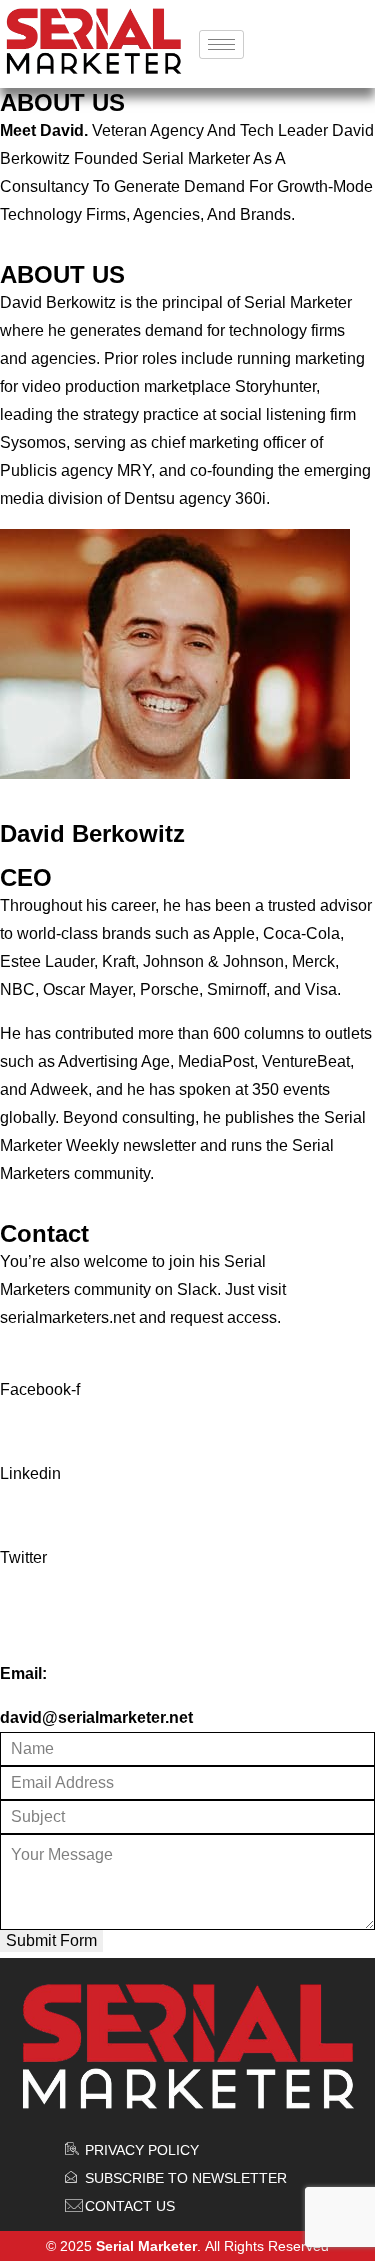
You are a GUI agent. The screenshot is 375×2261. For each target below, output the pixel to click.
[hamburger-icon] (221, 44)
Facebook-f (40, 1389)
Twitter (23, 1557)
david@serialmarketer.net (96, 1717)
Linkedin (30, 1473)
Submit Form (51, 1940)
